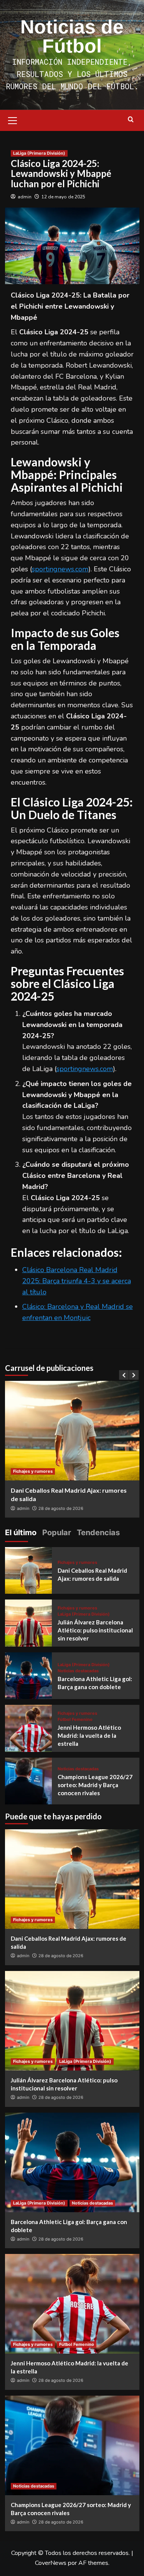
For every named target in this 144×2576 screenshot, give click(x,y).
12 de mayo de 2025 (63, 197)
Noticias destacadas (78, 1671)
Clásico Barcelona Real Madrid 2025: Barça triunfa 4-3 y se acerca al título (77, 1281)
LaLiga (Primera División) (39, 153)
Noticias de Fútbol (72, 36)
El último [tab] (21, 1533)
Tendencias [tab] (98, 1533)
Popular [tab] (57, 1533)
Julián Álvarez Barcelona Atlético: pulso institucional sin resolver (95, 1630)
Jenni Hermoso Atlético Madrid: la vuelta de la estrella (89, 1735)
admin (25, 197)
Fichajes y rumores (33, 1471)
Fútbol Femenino (75, 1720)
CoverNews (51, 2563)
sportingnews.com (60, 569)
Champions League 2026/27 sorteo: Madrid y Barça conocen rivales (95, 1785)
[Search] (131, 120)
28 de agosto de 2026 (61, 1508)
